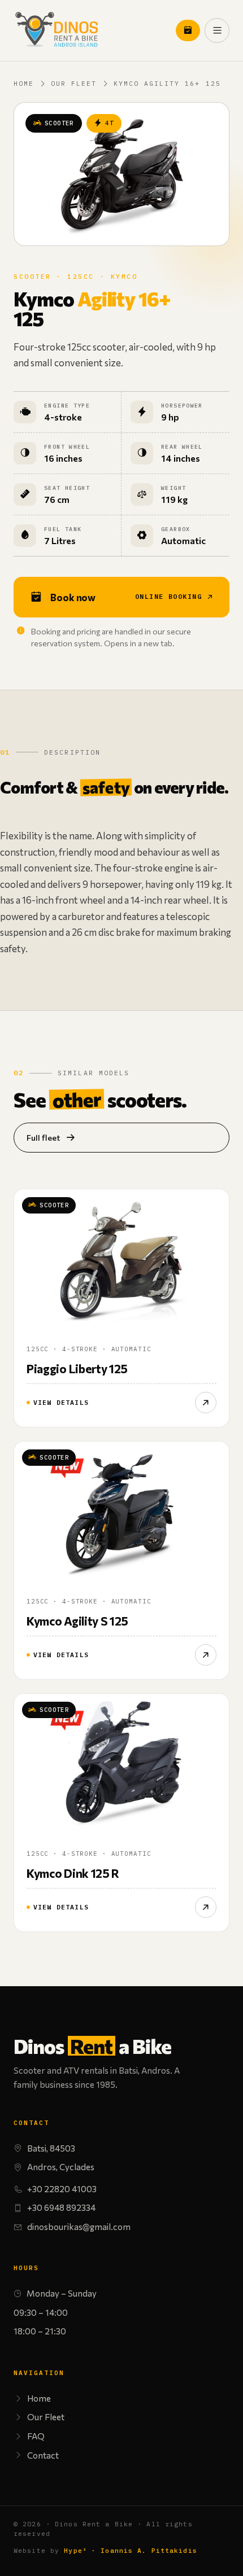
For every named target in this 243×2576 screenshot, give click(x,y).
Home (24, 84)
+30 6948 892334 (61, 2207)
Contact (43, 2455)
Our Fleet (74, 84)
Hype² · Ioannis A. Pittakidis (130, 2551)
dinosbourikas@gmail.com (79, 2227)
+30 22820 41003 (62, 2189)
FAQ (36, 2436)
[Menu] (217, 30)
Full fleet (43, 1137)
